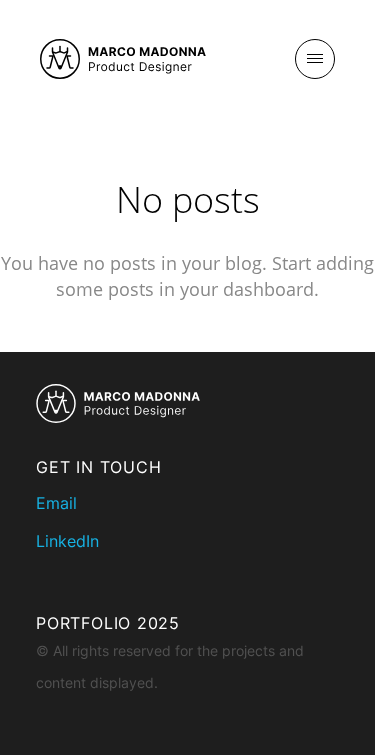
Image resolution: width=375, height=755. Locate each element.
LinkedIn (67, 541)
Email (56, 503)
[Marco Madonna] (123, 60)
